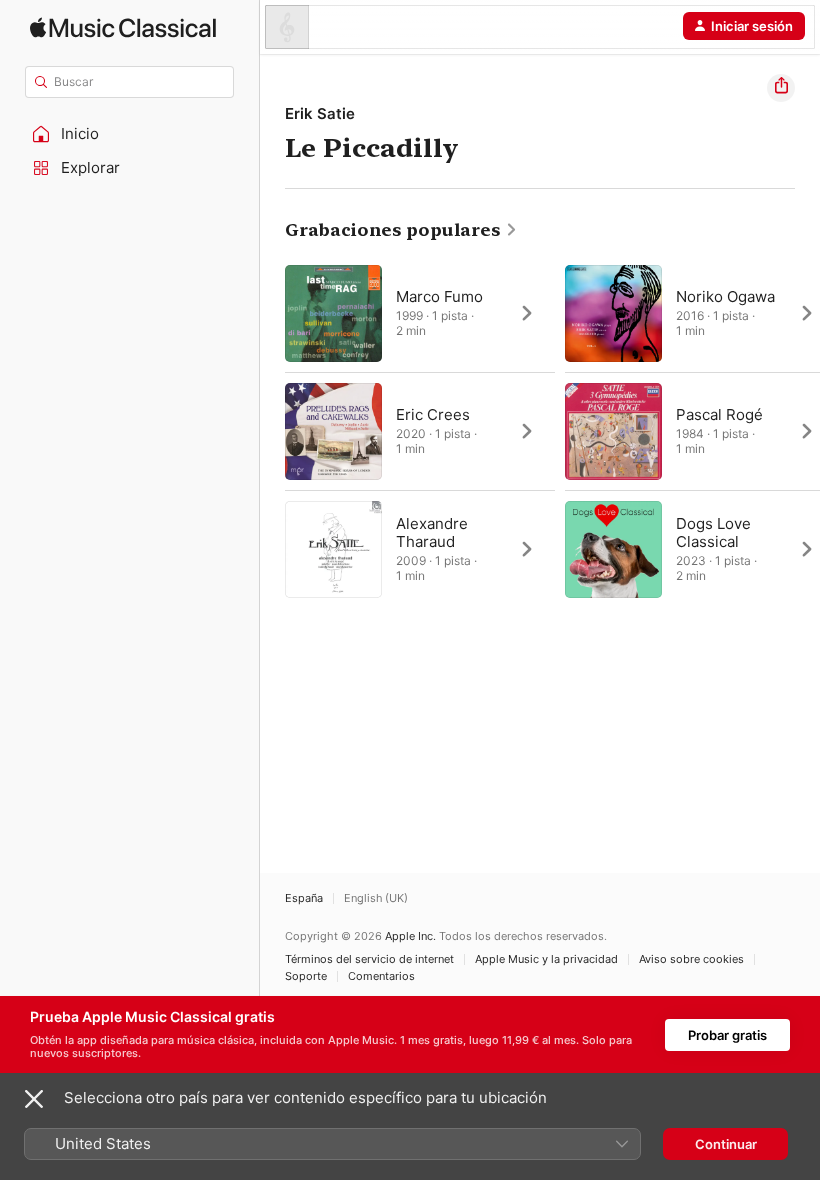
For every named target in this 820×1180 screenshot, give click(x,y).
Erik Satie (320, 113)
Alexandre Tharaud (432, 532)
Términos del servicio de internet (369, 959)
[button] (130, 134)
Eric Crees (433, 414)
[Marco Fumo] (420, 313)
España (304, 898)
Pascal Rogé (719, 414)
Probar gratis (727, 1035)
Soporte (306, 976)
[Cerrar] (34, 1099)
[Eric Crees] (420, 431)
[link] (401, 230)
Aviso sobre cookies (691, 959)
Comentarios (381, 976)
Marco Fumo (439, 296)
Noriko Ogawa (725, 296)
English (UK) (376, 898)
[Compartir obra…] (781, 88)
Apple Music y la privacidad (546, 959)
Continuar (726, 1144)
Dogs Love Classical (713, 532)
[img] (123, 27)
